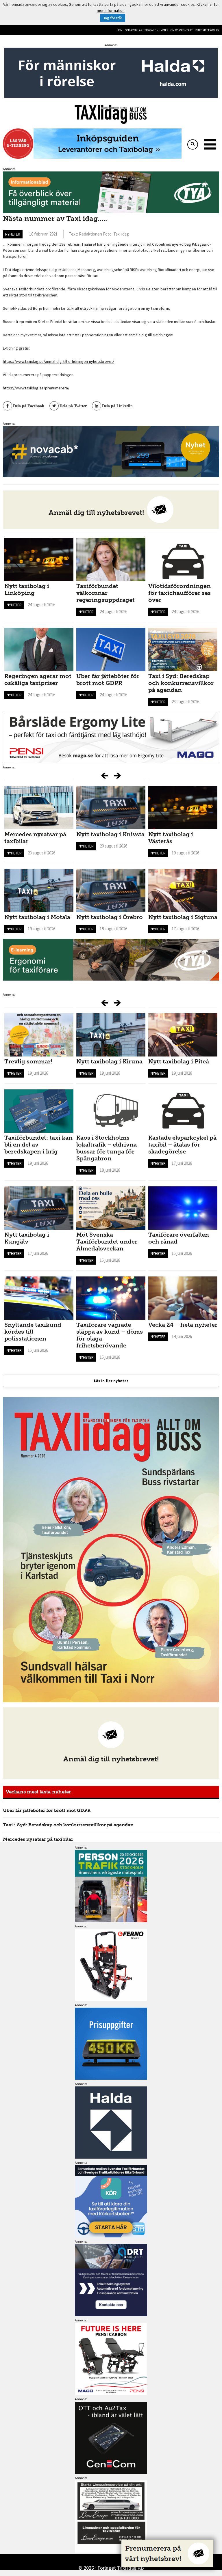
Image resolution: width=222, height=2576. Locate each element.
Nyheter (13, 234)
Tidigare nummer (156, 30)
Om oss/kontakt (182, 30)
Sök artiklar (134, 30)
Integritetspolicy (207, 30)
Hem (120, 30)
